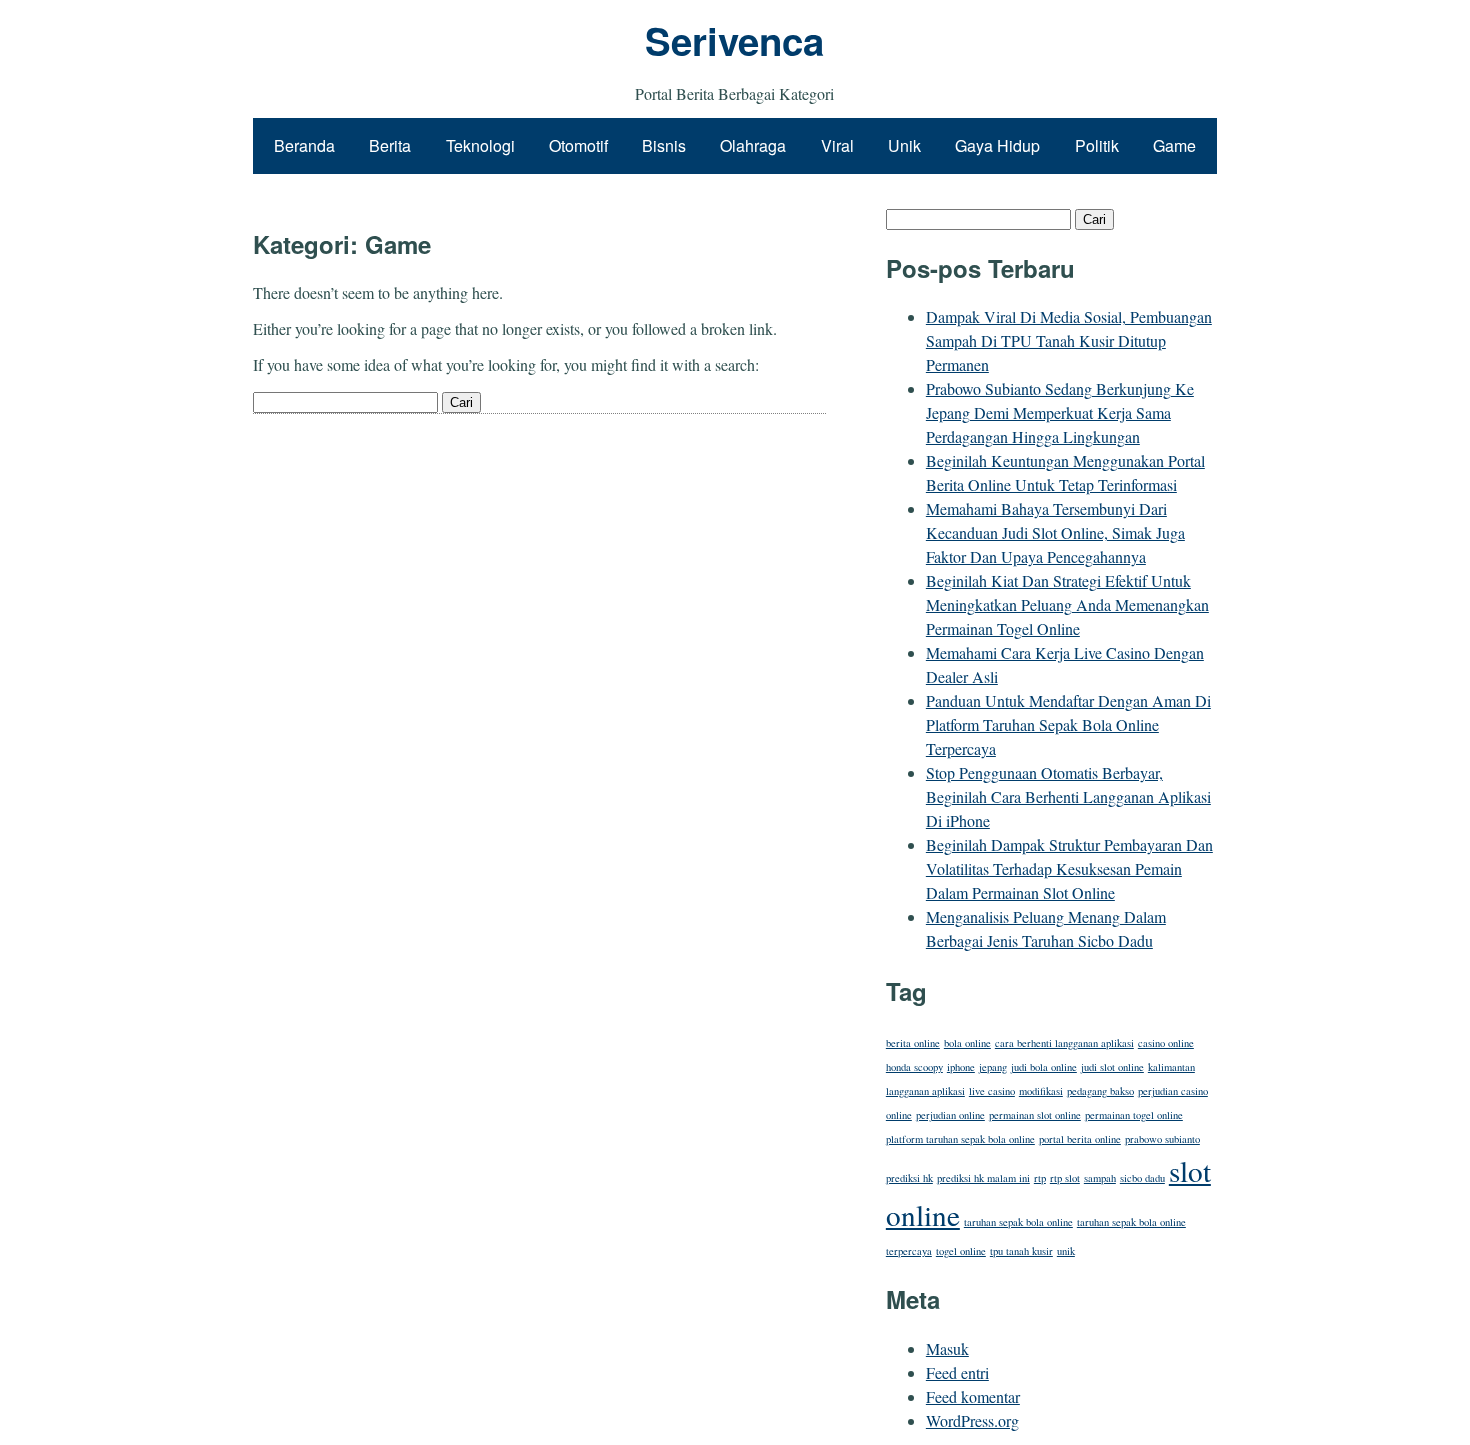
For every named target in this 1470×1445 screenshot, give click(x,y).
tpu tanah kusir (1021, 1251)
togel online (961, 1251)
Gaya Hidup (997, 145)
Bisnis (664, 145)
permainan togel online (1134, 1115)
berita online (913, 1043)
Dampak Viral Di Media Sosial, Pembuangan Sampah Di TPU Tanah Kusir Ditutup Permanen (1069, 340)
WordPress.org (972, 1420)
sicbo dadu (1142, 1178)
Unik (904, 145)
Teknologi (480, 145)
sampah (1100, 1178)
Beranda (304, 145)
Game (1174, 145)
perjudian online (950, 1115)
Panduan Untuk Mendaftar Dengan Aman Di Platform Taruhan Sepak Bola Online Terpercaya (1068, 724)
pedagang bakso (1100, 1091)
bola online (967, 1043)
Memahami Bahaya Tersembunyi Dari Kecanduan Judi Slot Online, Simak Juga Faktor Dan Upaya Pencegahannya (1055, 532)
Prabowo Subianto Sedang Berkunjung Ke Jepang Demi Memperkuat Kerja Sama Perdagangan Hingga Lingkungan (1060, 412)
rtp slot (1065, 1178)
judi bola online (1044, 1067)
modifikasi (1041, 1091)
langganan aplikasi (925, 1091)
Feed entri (957, 1372)
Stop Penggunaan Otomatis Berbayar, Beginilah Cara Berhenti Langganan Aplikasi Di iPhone (1068, 796)
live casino (992, 1091)
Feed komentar (973, 1396)
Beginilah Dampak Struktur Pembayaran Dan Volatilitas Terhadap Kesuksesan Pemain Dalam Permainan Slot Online (1069, 868)
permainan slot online (1035, 1115)
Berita (390, 145)
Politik (1097, 145)
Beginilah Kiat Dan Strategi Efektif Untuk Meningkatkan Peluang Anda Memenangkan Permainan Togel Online (1067, 604)
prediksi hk (909, 1178)
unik (1066, 1251)
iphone (961, 1067)
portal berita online (1080, 1139)
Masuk (947, 1348)
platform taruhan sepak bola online (960, 1139)
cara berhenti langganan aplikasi (1064, 1043)
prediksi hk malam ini (983, 1178)
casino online (1166, 1043)
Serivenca (734, 40)
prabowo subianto (1162, 1139)
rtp (1040, 1178)
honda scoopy (914, 1067)
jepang (993, 1067)
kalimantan (1171, 1067)
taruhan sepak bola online (1018, 1222)
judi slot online (1112, 1067)
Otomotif (578, 145)
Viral (837, 145)
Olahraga (753, 145)
